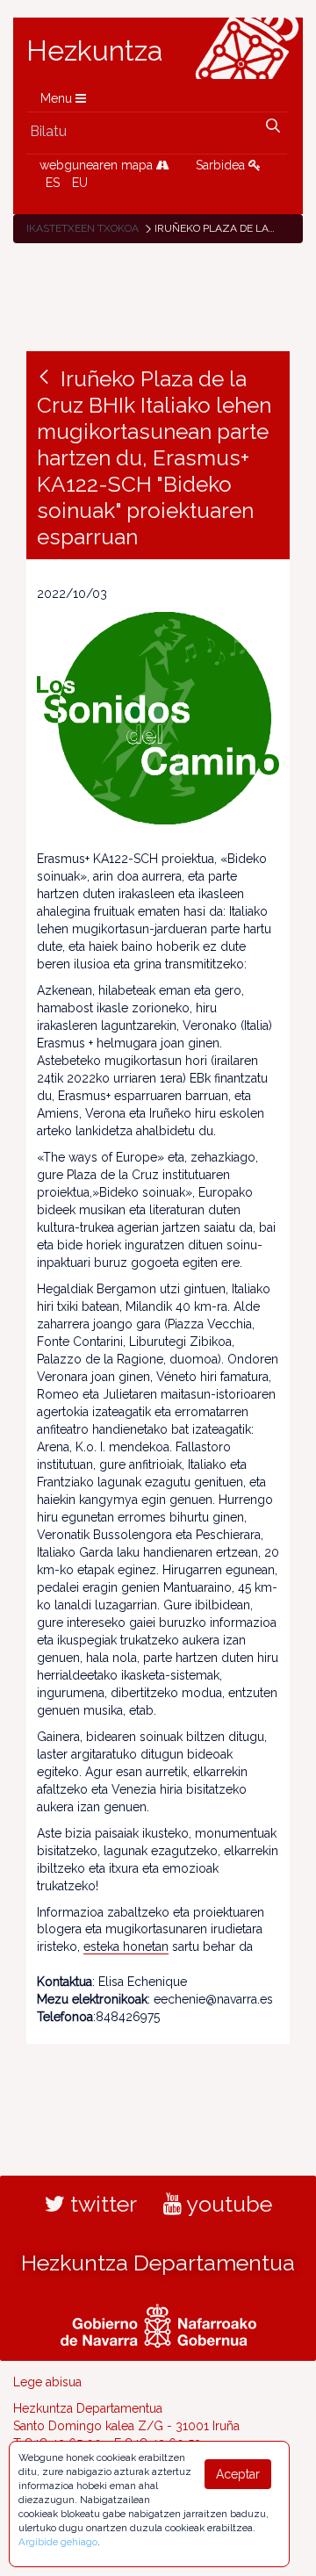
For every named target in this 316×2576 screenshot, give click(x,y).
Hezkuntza (95, 51)
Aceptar (238, 2474)
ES (53, 183)
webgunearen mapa (98, 165)
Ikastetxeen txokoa (83, 228)
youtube (227, 2204)
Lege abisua (47, 2382)
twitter (101, 2204)
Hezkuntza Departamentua (158, 2263)
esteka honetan (126, 1946)
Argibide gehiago (58, 2542)
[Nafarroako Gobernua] (158, 2324)
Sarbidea (222, 165)
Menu (58, 98)
